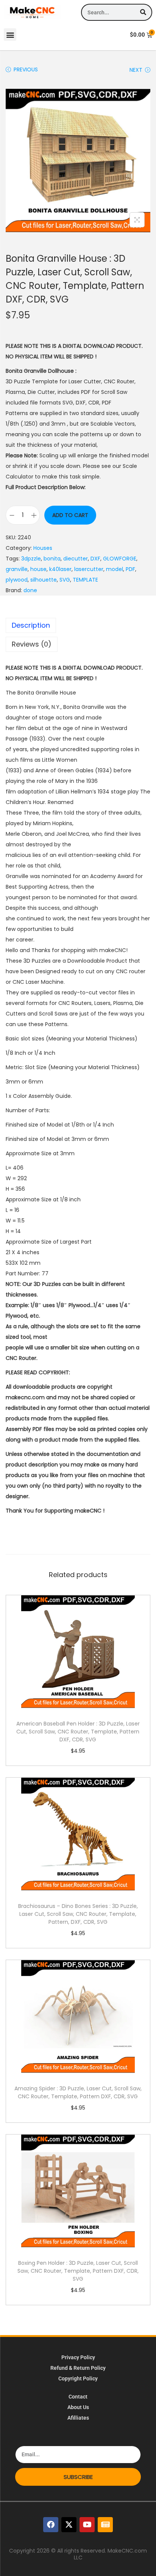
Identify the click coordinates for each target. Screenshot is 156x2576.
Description (31, 625)
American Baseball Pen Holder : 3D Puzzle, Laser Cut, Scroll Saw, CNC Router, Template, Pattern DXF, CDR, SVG (78, 1732)
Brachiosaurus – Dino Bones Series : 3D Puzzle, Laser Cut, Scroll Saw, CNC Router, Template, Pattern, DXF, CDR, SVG (78, 1914)
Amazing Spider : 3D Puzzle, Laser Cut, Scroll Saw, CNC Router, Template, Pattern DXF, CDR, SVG (78, 2092)
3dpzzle (31, 559)
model (115, 569)
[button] (10, 35)
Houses (43, 548)
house (38, 569)
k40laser (60, 569)
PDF (130, 569)
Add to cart (70, 515)
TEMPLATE (85, 580)
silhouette (44, 580)
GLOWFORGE (120, 559)
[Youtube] (87, 2525)
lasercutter (89, 569)
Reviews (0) (32, 644)
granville (17, 569)
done (30, 590)
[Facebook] (51, 2525)
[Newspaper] (105, 2525)
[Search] (143, 12)
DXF (95, 559)
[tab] (78, 625)
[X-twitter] (69, 2525)
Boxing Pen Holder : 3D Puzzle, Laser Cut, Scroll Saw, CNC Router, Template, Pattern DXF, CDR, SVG (78, 2271)
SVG (65, 580)
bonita (52, 559)
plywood (17, 580)
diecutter (76, 559)
